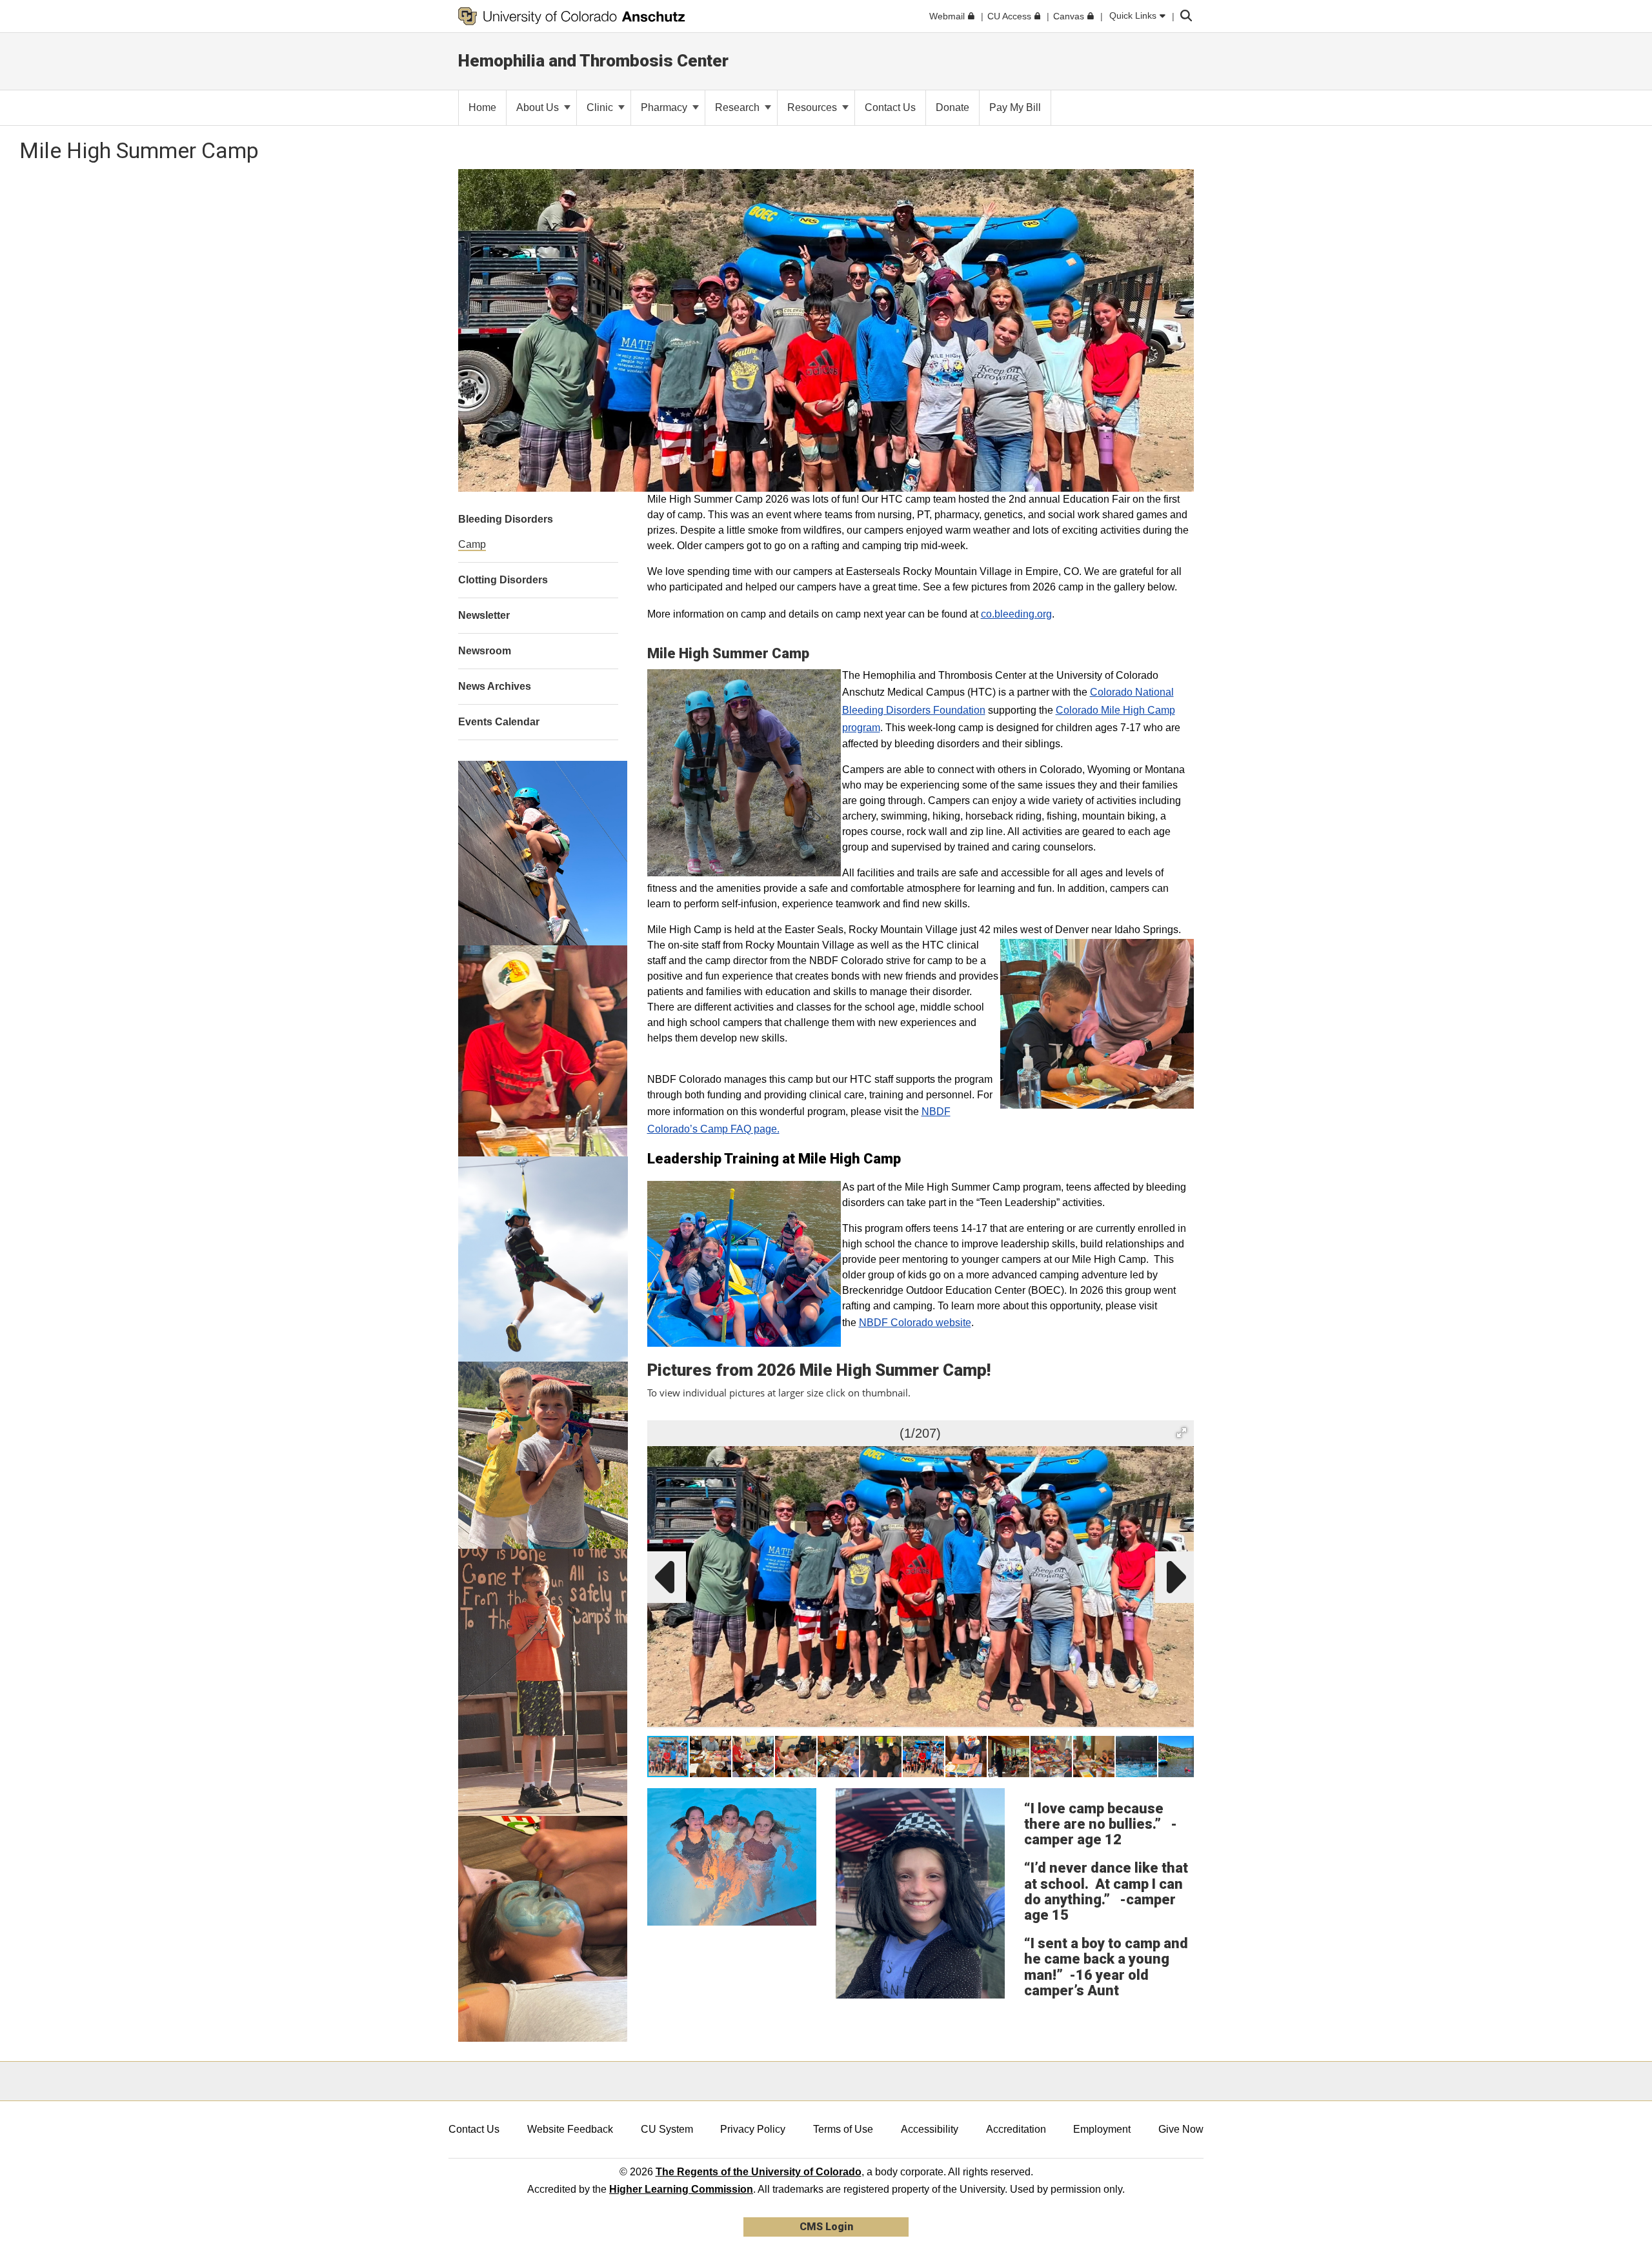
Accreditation (1016, 2129)
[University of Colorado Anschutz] (572, 16)
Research (739, 107)
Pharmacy (665, 107)
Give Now (1181, 2129)
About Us (539, 107)
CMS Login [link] (826, 2227)
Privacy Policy (753, 2129)
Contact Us (474, 2129)
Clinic (601, 107)
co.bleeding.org (1016, 614)
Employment (1102, 2129)
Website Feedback (570, 2129)
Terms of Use (843, 2129)
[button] (1182, 1433)
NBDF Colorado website (915, 1323)
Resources (813, 107)
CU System (667, 2129)
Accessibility (930, 2129)
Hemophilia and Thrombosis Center (593, 61)
